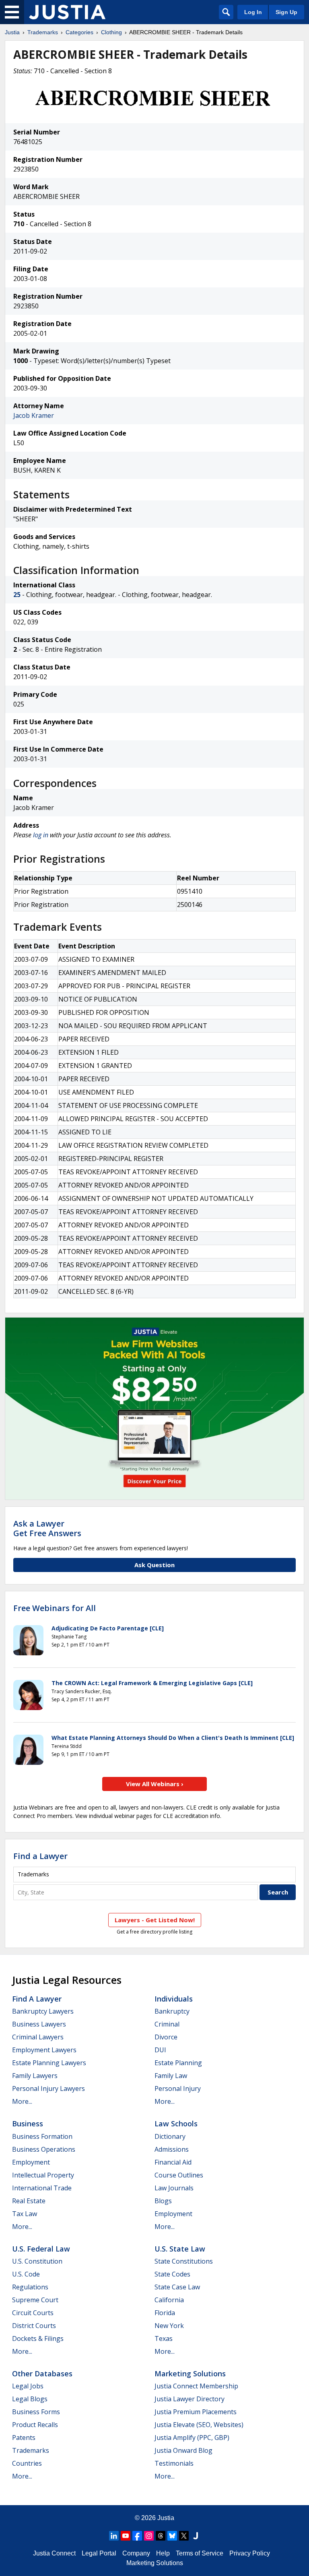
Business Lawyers (39, 2024)
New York (169, 2326)
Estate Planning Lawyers (49, 2063)
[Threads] (161, 2536)
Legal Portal (99, 2553)
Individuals (174, 1999)
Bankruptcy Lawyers (43, 2011)
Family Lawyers (35, 2076)
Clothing (111, 32)
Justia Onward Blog (183, 2450)
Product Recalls (35, 2425)
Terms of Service (200, 2553)
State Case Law (177, 2287)
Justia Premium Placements (196, 2412)
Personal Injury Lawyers (48, 2088)
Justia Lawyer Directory (190, 2399)
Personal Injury (178, 2088)
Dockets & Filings (38, 2338)
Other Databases (42, 2374)
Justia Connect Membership (196, 2386)
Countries (27, 2463)
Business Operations (44, 2149)
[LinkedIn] (114, 2536)
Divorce (166, 2037)
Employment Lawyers (44, 2050)
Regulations (30, 2287)
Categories (79, 32)
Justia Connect (54, 2553)
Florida (165, 2313)
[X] (184, 2536)
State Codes (172, 2274)
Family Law (171, 2076)
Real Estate (29, 2201)
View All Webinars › (155, 1784)
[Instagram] (149, 2536)
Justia (12, 32)
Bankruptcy (172, 2011)
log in (41, 835)
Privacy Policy (250, 2553)
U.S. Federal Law (41, 2249)
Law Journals (174, 2188)
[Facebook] (137, 2536)
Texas (164, 2338)
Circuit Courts (33, 2313)
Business (28, 2124)
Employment (31, 2162)
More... (22, 2101)
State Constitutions (184, 2261)
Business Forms (36, 2412)
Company (136, 2553)
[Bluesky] (172, 2536)
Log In (253, 12)
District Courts (34, 2326)
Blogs (163, 2201)
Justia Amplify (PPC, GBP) (192, 2438)
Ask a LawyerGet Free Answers (47, 1528)
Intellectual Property (43, 2175)
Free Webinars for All (55, 1608)
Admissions (172, 2149)
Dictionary (170, 2136)
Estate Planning (178, 2063)
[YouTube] (126, 2536)
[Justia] (67, 12)
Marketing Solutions (190, 2374)
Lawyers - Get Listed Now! (155, 1920)
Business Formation (42, 2136)
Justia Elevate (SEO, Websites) (199, 2425)
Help (163, 2553)
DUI (160, 2050)
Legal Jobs (28, 2386)
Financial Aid (173, 2162)
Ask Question (154, 1565)
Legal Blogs (30, 2399)
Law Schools (176, 2124)
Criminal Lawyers (38, 2037)
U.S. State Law (180, 2249)
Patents (24, 2438)
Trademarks (43, 32)
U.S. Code (26, 2274)
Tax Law (25, 2214)
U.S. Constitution (37, 2261)
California (169, 2300)
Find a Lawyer (40, 1856)
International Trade (42, 2188)
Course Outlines (179, 2175)
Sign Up (286, 12)
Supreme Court (35, 2300)
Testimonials (174, 2463)
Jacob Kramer (34, 415)
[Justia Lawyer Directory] (196, 2536)
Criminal (167, 2024)
